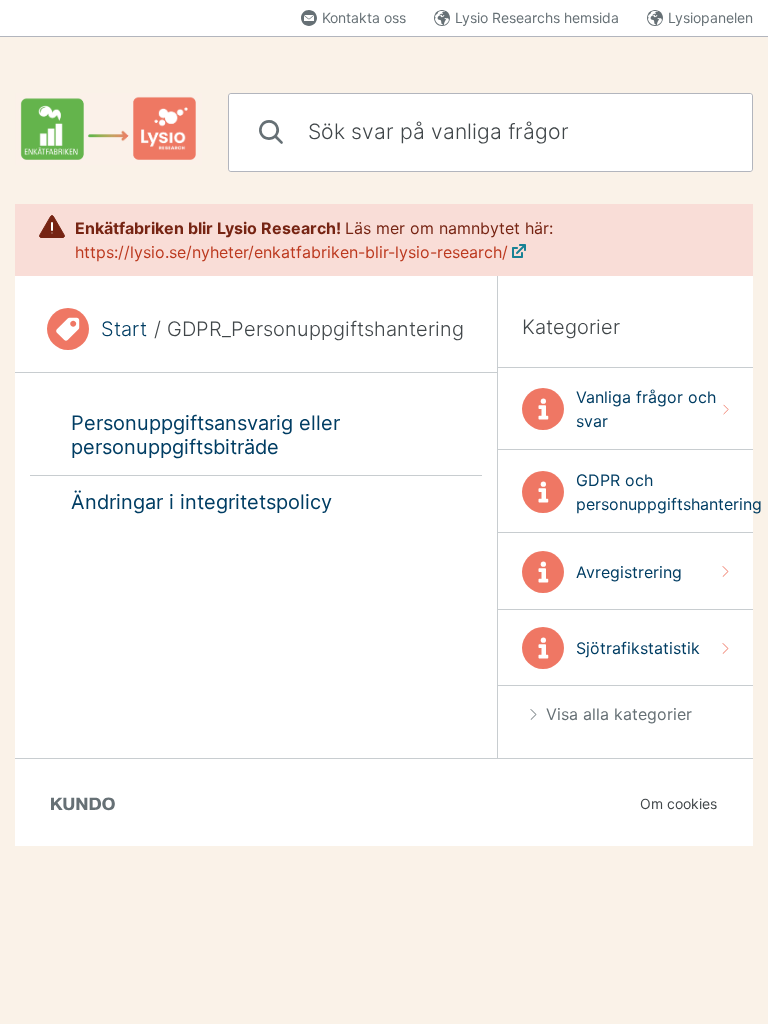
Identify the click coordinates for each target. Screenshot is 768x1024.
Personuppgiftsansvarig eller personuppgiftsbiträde (205, 435)
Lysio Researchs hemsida (537, 17)
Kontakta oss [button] (364, 17)
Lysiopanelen (710, 17)
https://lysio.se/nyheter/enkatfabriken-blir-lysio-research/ (291, 252)
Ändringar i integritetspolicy (201, 502)
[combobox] (490, 132)
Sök (704, 131)
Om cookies (678, 803)
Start (124, 329)
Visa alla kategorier (619, 714)
